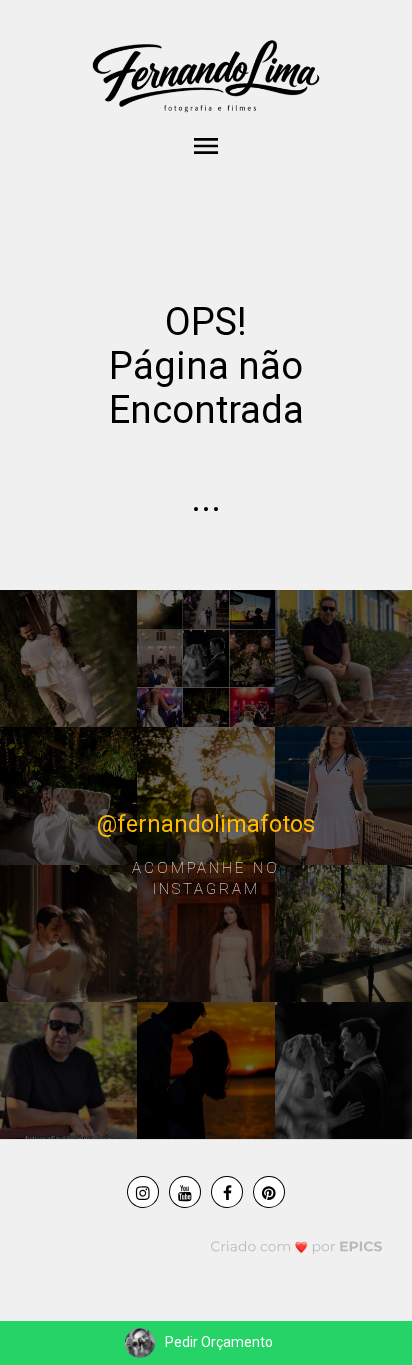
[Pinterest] (269, 1192)
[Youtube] (185, 1192)
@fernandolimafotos (206, 823)
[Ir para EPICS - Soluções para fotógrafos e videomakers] (296, 1245)
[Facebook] (227, 1192)
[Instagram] (143, 1192)
